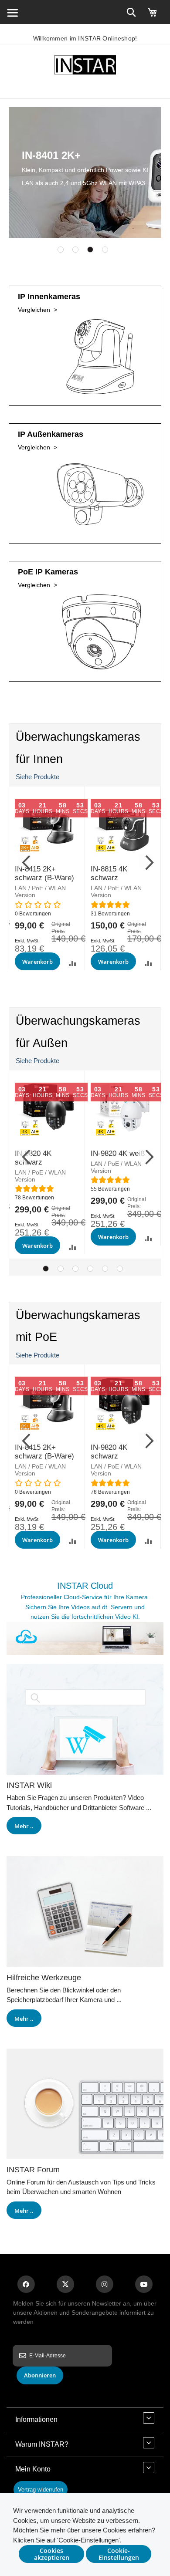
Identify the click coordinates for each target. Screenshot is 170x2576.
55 (110, 1189)
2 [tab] (75, 250)
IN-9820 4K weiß (118, 1153)
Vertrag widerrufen (41, 2490)
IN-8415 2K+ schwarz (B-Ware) (44, 873)
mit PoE (36, 1337)
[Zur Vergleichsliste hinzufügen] (73, 963)
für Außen (42, 1043)
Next (146, 861)
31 (110, 914)
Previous (24, 861)
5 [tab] (105, 1269)
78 (34, 1198)
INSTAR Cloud (85, 1586)
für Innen (39, 759)
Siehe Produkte (37, 777)
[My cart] (153, 16)
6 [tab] (120, 1269)
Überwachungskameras (78, 737)
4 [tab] (105, 250)
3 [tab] (90, 250)
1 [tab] (61, 250)
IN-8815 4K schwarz (109, 873)
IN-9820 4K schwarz (109, 1452)
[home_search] (12, 12)
